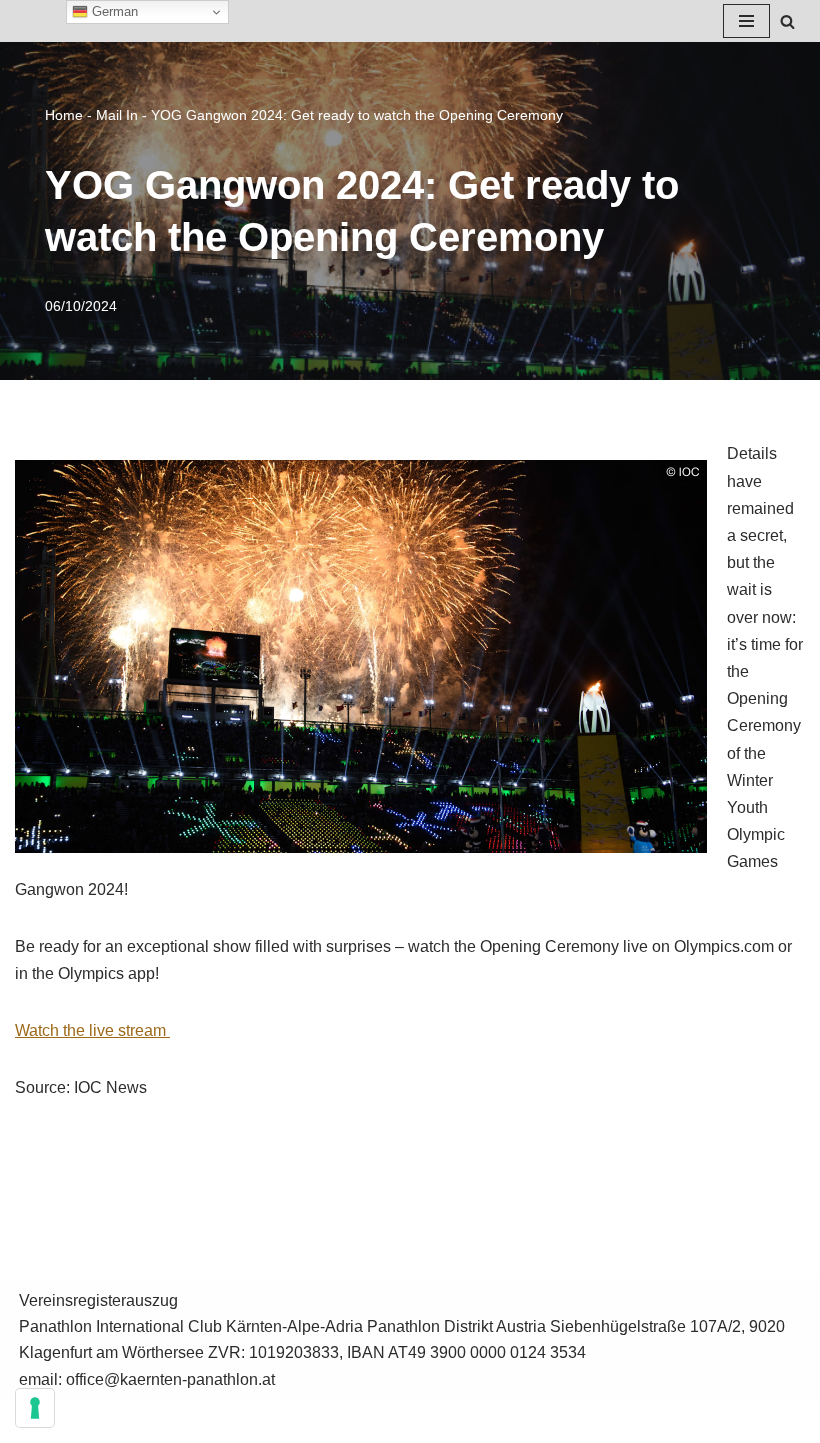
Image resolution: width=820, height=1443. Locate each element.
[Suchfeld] (787, 21)
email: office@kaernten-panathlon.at (147, 1379)
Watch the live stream (92, 1030)
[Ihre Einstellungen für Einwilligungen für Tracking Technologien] (35, 1408)
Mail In (117, 115)
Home (64, 115)
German (113, 11)
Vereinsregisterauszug (98, 1300)
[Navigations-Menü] (746, 21)
